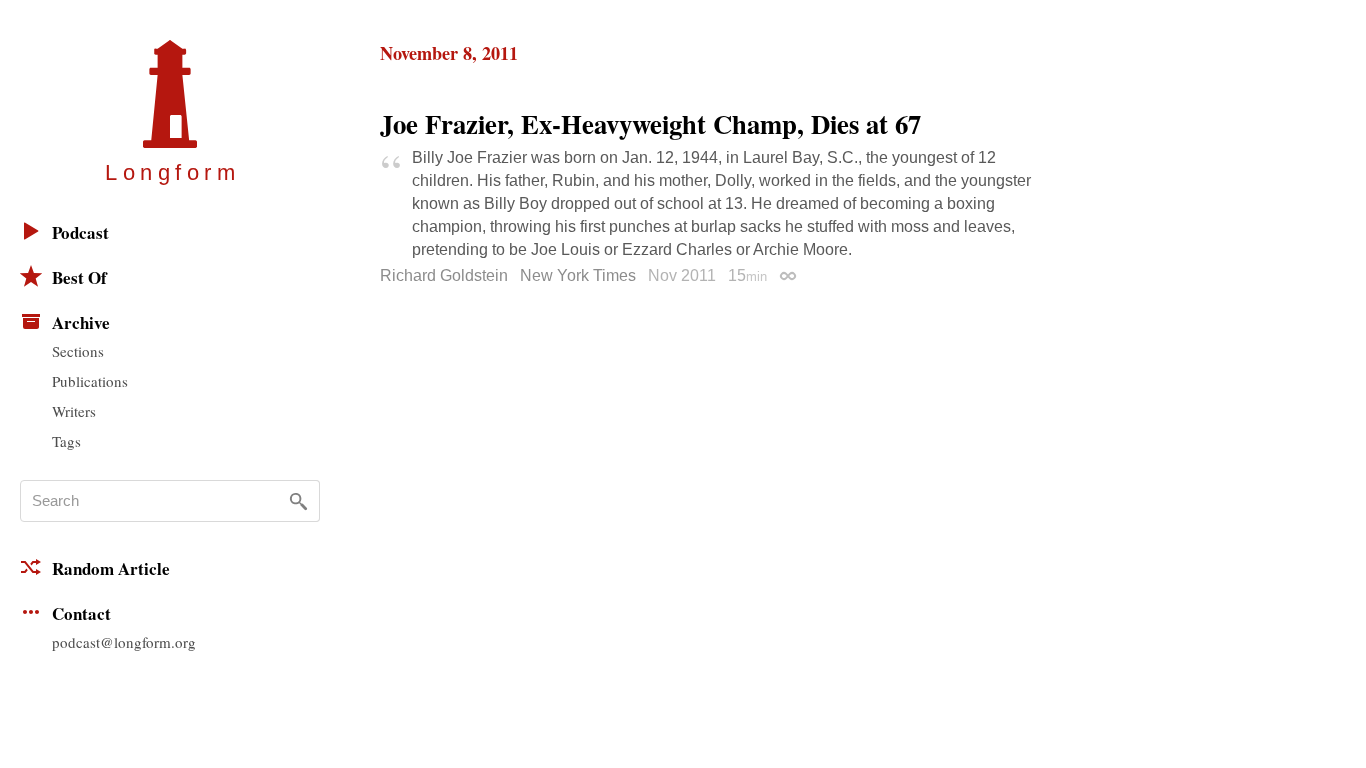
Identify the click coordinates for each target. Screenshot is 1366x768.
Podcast (80, 232)
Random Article (111, 568)
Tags (66, 441)
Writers (74, 411)
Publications (90, 381)
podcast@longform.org (124, 642)
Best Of (79, 277)
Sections (78, 351)
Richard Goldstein (444, 275)
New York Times (578, 275)
